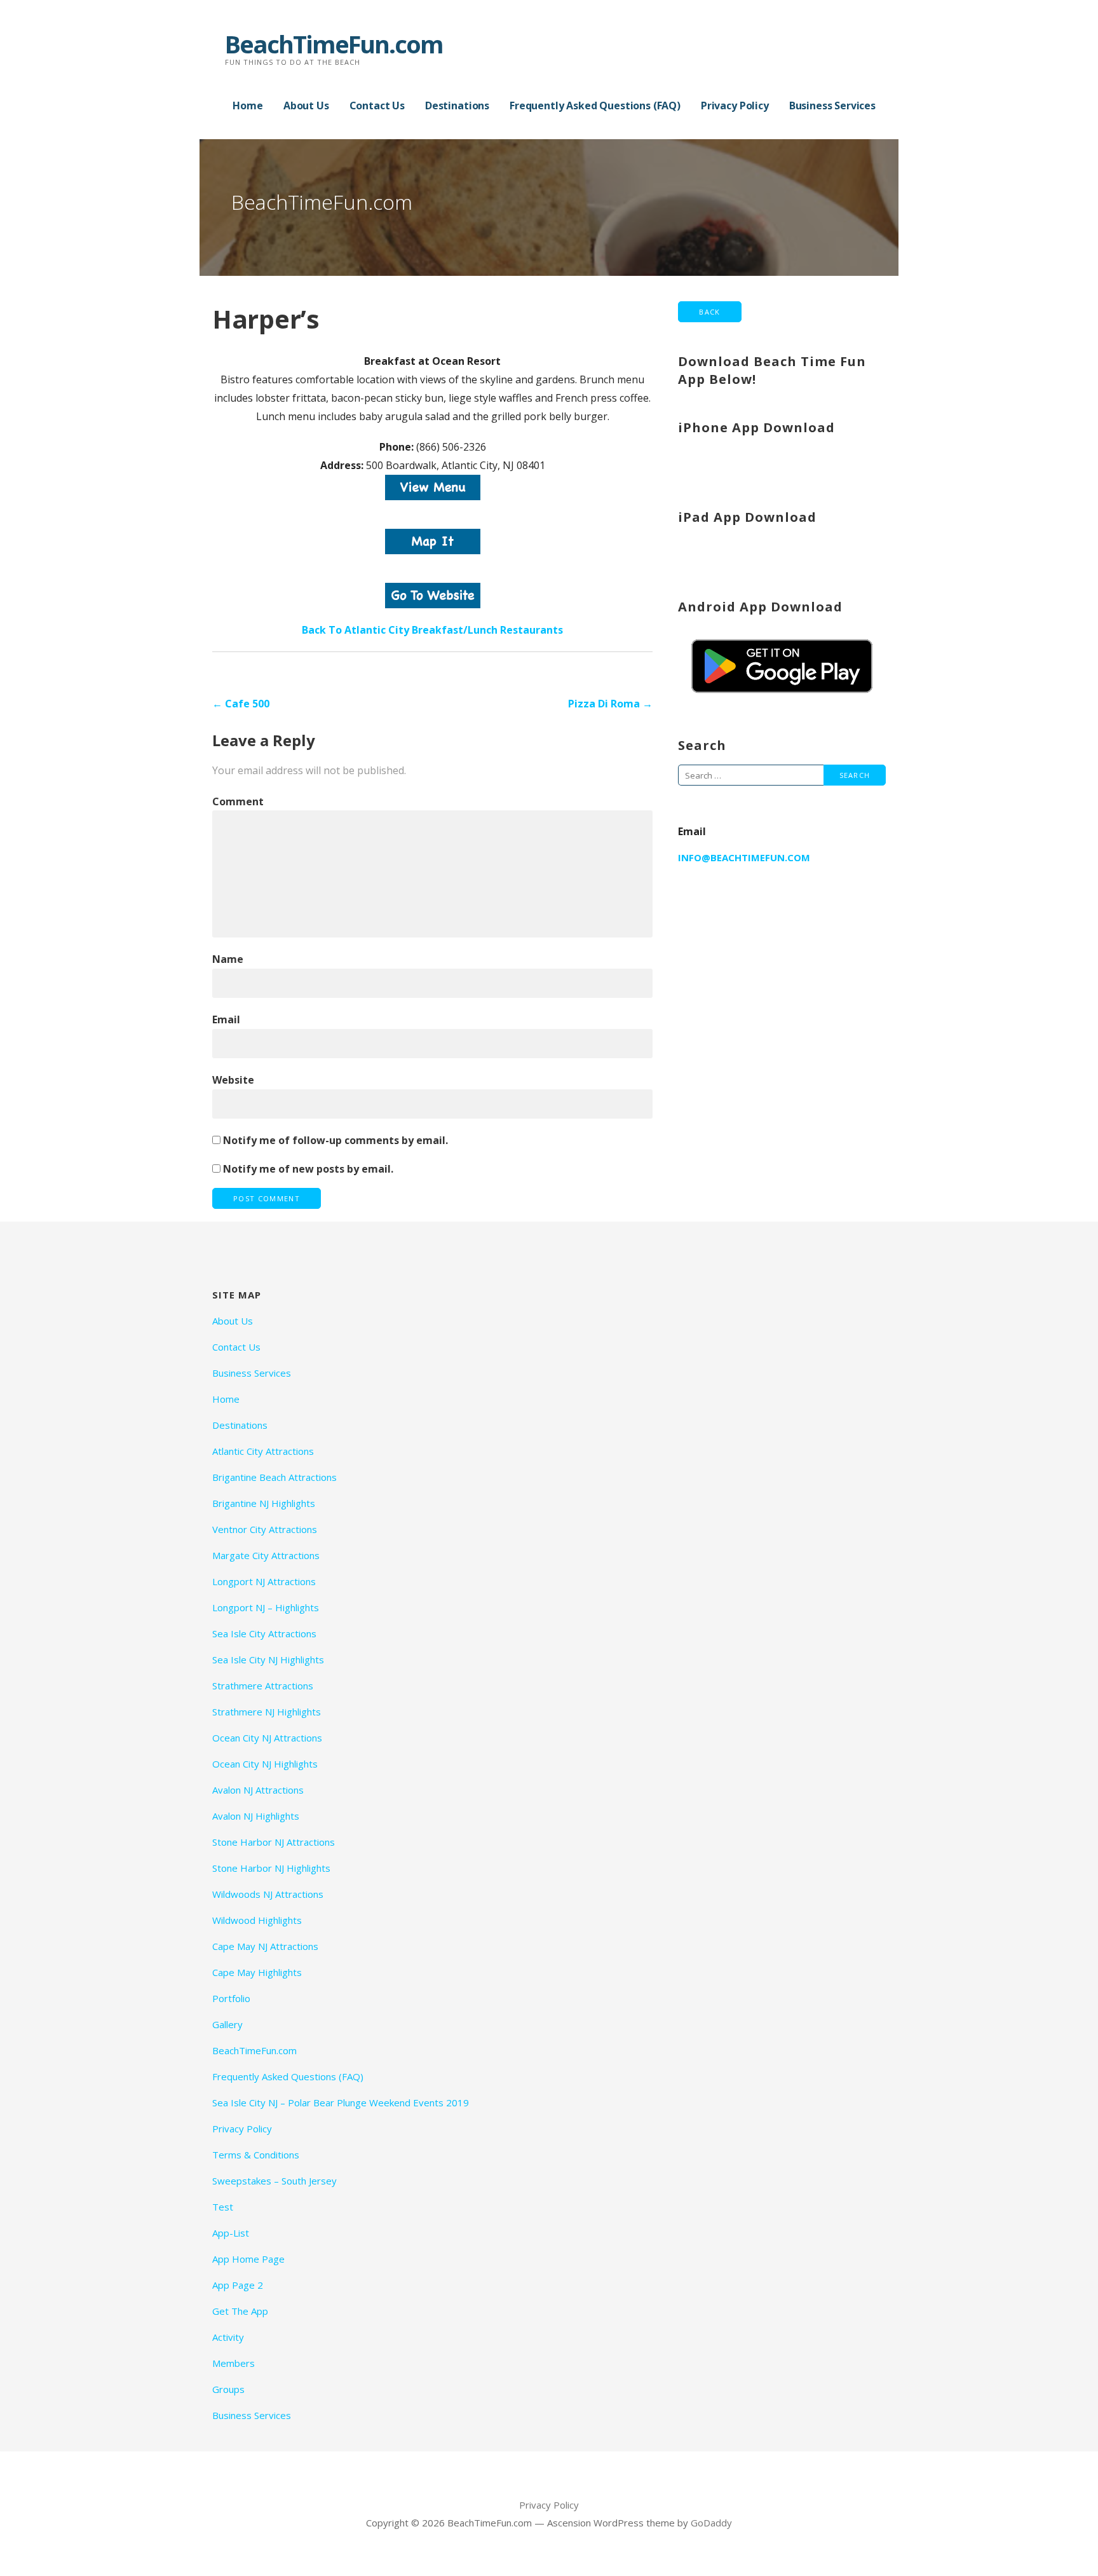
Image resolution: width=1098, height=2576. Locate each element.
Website (233, 1080)
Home (247, 106)
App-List (231, 2233)
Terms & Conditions (256, 2155)
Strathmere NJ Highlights (267, 1712)
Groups (228, 2389)
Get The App (240, 2311)
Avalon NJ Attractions (258, 1790)
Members (234, 2363)
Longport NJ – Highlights (266, 1607)
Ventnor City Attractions (265, 1529)
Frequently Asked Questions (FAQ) (595, 106)
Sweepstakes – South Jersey (274, 2181)
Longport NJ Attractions (264, 1581)
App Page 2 (238, 2285)
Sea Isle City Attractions (264, 1633)
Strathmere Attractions (263, 1686)
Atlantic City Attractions (263, 1451)
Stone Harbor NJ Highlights (271, 1868)
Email (226, 1019)
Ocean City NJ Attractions (267, 1738)
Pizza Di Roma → (610, 704)
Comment (238, 801)
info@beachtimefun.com (744, 857)
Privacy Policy (735, 106)
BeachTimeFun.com (334, 44)
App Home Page (248, 2259)
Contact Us (377, 106)
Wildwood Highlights (257, 1920)
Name (228, 959)
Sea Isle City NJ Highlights (268, 1659)
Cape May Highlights (257, 1972)
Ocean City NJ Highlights (265, 1764)
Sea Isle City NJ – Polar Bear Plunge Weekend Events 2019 (341, 2102)
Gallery (227, 2024)
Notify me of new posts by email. (308, 1169)
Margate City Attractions (266, 1555)
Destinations (457, 106)
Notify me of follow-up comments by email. (335, 1140)
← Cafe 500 (241, 704)
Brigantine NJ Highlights (264, 1503)
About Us (306, 106)
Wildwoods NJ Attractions (268, 1894)
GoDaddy (711, 2523)
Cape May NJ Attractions (265, 1946)
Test (223, 2207)
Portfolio (231, 1998)
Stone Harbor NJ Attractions (274, 1842)
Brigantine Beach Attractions (274, 1477)
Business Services (832, 106)
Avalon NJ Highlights (256, 1816)
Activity (228, 2337)
